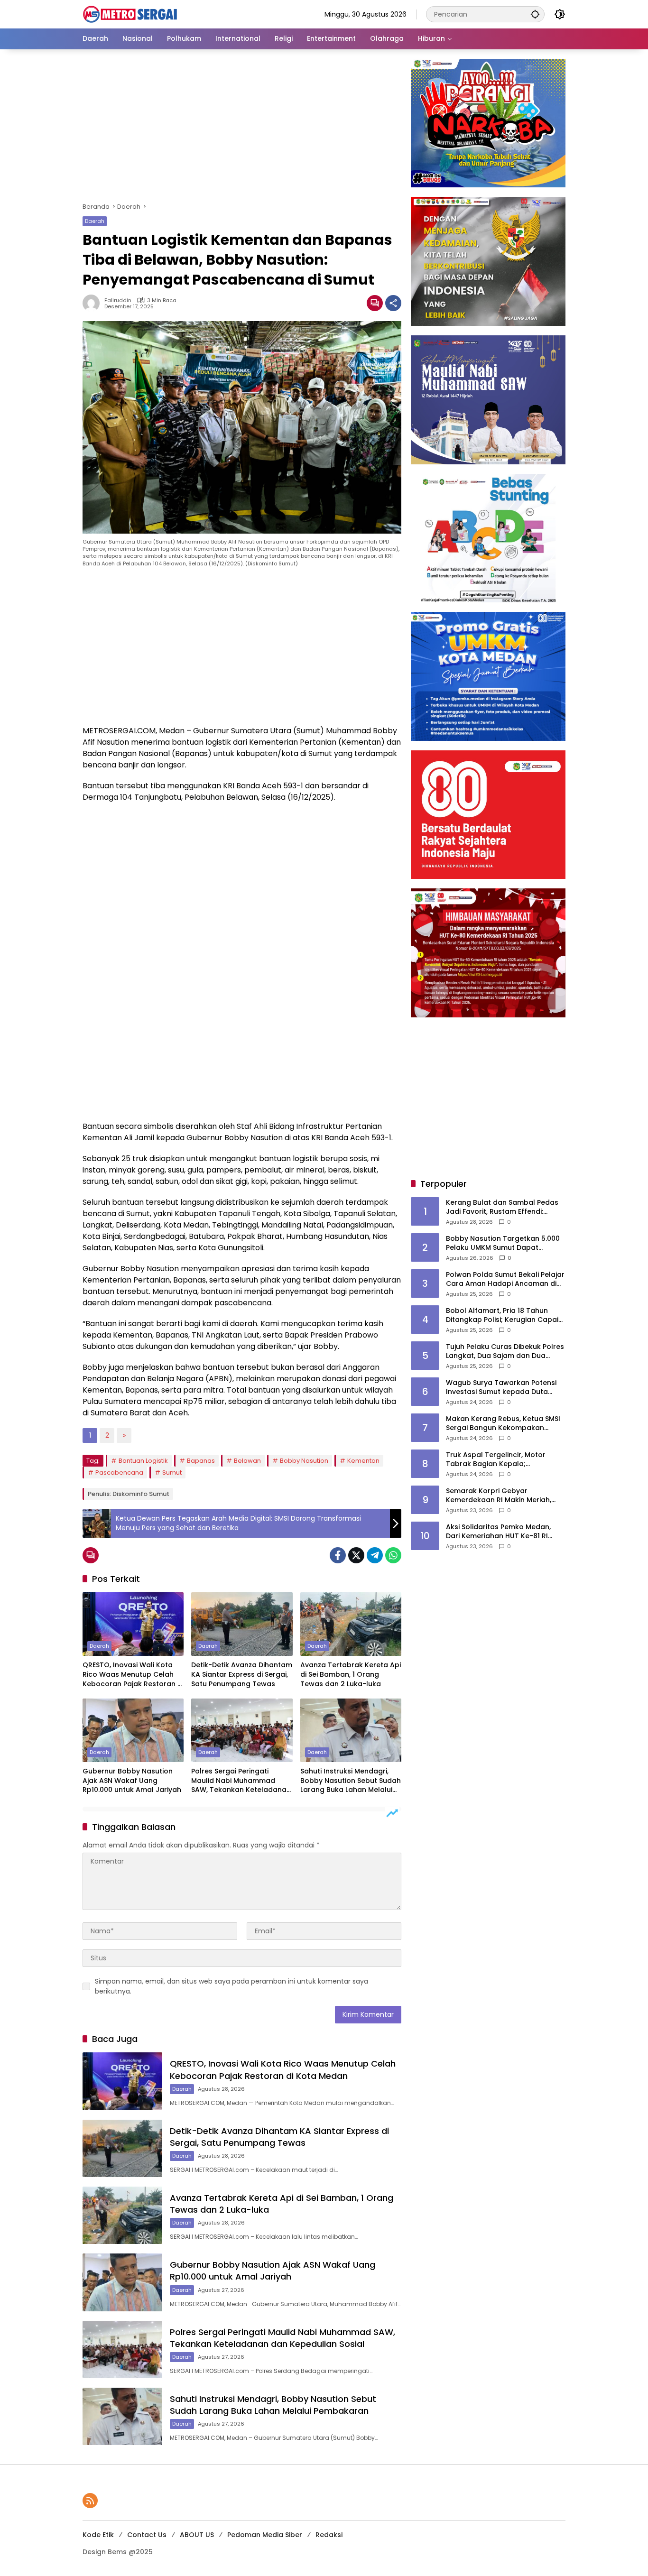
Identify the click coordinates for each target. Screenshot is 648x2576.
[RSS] (90, 2501)
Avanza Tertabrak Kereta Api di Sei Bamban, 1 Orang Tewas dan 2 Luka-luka (351, 1674)
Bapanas (201, 1461)
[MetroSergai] (130, 14)
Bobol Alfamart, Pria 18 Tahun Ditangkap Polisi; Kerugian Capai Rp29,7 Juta (502, 1316)
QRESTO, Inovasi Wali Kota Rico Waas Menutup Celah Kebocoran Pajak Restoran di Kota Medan (133, 1675)
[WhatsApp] (393, 1555)
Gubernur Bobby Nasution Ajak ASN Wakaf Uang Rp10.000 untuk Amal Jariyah (132, 1781)
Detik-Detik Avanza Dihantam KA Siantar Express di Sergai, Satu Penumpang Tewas (242, 1674)
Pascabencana (119, 1473)
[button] (535, 14)
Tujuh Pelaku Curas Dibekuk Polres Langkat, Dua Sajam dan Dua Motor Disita (505, 1352)
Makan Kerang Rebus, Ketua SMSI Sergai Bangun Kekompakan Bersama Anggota (503, 1424)
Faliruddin (118, 300)
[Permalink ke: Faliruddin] (93, 303)
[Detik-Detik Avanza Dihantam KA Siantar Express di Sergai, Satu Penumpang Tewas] (242, 1624)
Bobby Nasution (304, 1461)
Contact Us (147, 2535)
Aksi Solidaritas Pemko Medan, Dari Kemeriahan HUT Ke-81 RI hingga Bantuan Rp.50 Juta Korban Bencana (498, 1532)
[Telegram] (375, 1555)
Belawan (247, 1461)
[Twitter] (356, 1555)
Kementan (363, 1461)
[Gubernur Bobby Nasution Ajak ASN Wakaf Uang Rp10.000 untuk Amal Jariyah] (133, 1730)
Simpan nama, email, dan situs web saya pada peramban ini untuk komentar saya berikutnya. (231, 1986)
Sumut (172, 1473)
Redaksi (329, 2535)
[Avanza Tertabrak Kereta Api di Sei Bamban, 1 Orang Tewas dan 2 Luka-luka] (351, 1624)
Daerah (95, 221)
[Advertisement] (242, 129)
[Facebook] (338, 1555)
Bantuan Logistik (143, 1461)
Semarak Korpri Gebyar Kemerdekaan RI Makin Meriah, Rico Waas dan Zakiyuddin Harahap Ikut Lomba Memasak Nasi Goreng (499, 1496)
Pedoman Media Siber (265, 2535)
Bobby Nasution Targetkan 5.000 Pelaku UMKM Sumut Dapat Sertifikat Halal (503, 1243)
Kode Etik (98, 2535)
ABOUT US (197, 2535)
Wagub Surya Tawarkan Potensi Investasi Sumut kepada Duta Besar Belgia (501, 1388)
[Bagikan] (393, 303)
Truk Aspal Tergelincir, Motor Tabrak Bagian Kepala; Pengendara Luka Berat (496, 1460)
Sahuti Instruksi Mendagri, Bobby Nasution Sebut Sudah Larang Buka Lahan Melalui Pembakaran (351, 1781)
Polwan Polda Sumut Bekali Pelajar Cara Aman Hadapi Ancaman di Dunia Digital (505, 1279)
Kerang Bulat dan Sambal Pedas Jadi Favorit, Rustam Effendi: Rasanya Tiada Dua (502, 1207)
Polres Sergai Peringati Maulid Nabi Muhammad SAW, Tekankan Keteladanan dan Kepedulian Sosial (241, 1781)
